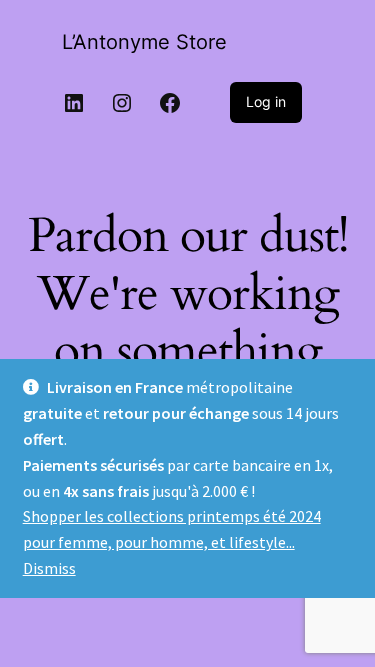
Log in (266, 101)
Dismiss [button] (49, 568)
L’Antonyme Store (144, 42)
